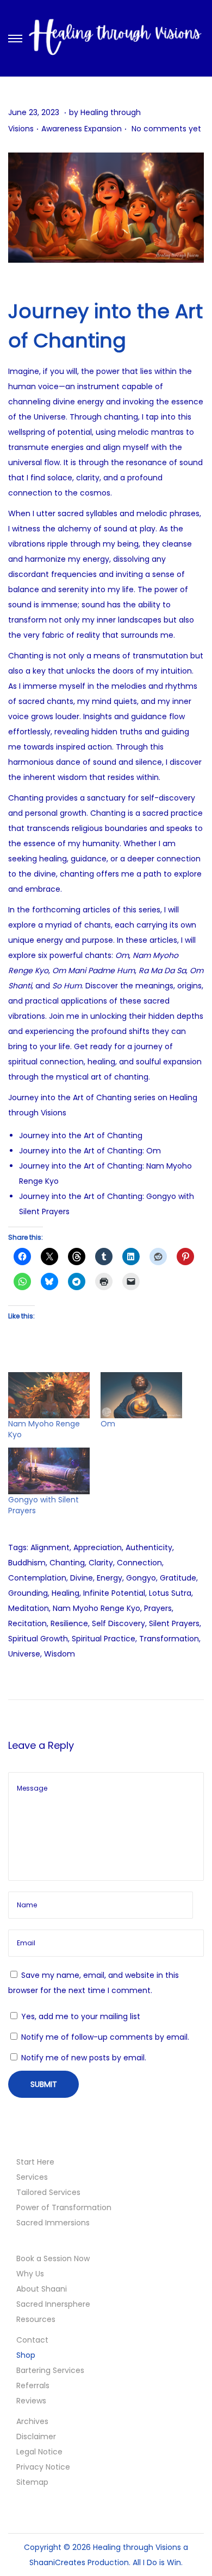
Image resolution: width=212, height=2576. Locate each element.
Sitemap (32, 2482)
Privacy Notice (43, 2467)
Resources (36, 2319)
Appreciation (98, 1547)
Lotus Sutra (170, 1593)
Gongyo (141, 1578)
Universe (24, 1654)
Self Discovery (119, 1623)
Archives (32, 2421)
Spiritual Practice (104, 1639)
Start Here (35, 2162)
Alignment (50, 1547)
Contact (32, 2340)
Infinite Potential (114, 1593)
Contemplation (37, 1578)
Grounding (28, 1593)
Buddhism (27, 1563)
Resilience (69, 1623)
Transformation (169, 1639)
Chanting (67, 1563)
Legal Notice (39, 2452)
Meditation (29, 1608)
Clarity (101, 1563)
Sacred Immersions (53, 2223)
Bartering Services (50, 2370)
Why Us (30, 2274)
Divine (82, 1578)
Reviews (31, 2401)
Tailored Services (48, 2192)
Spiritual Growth (38, 1639)
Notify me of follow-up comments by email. (105, 2037)
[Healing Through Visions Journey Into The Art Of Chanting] (106, 208)
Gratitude (178, 1578)
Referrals (33, 2385)
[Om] (141, 1395)
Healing (66, 1593)
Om (108, 1424)
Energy (110, 1578)
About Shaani (42, 2289)
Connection (139, 1563)
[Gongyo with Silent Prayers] (49, 1471)
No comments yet (166, 129)
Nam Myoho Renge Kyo (96, 1608)
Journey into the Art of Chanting (81, 1135)
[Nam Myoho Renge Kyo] (49, 1395)
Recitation (27, 1623)
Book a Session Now (53, 2258)
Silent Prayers (174, 1623)
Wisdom (60, 1654)
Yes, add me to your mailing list (80, 2016)
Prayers (158, 1608)
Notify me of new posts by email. (84, 2058)
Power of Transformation (64, 2207)
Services (32, 2177)
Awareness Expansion (82, 129)
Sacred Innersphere (53, 2304)
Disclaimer (36, 2437)
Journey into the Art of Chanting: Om (90, 1151)
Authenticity (149, 1547)
